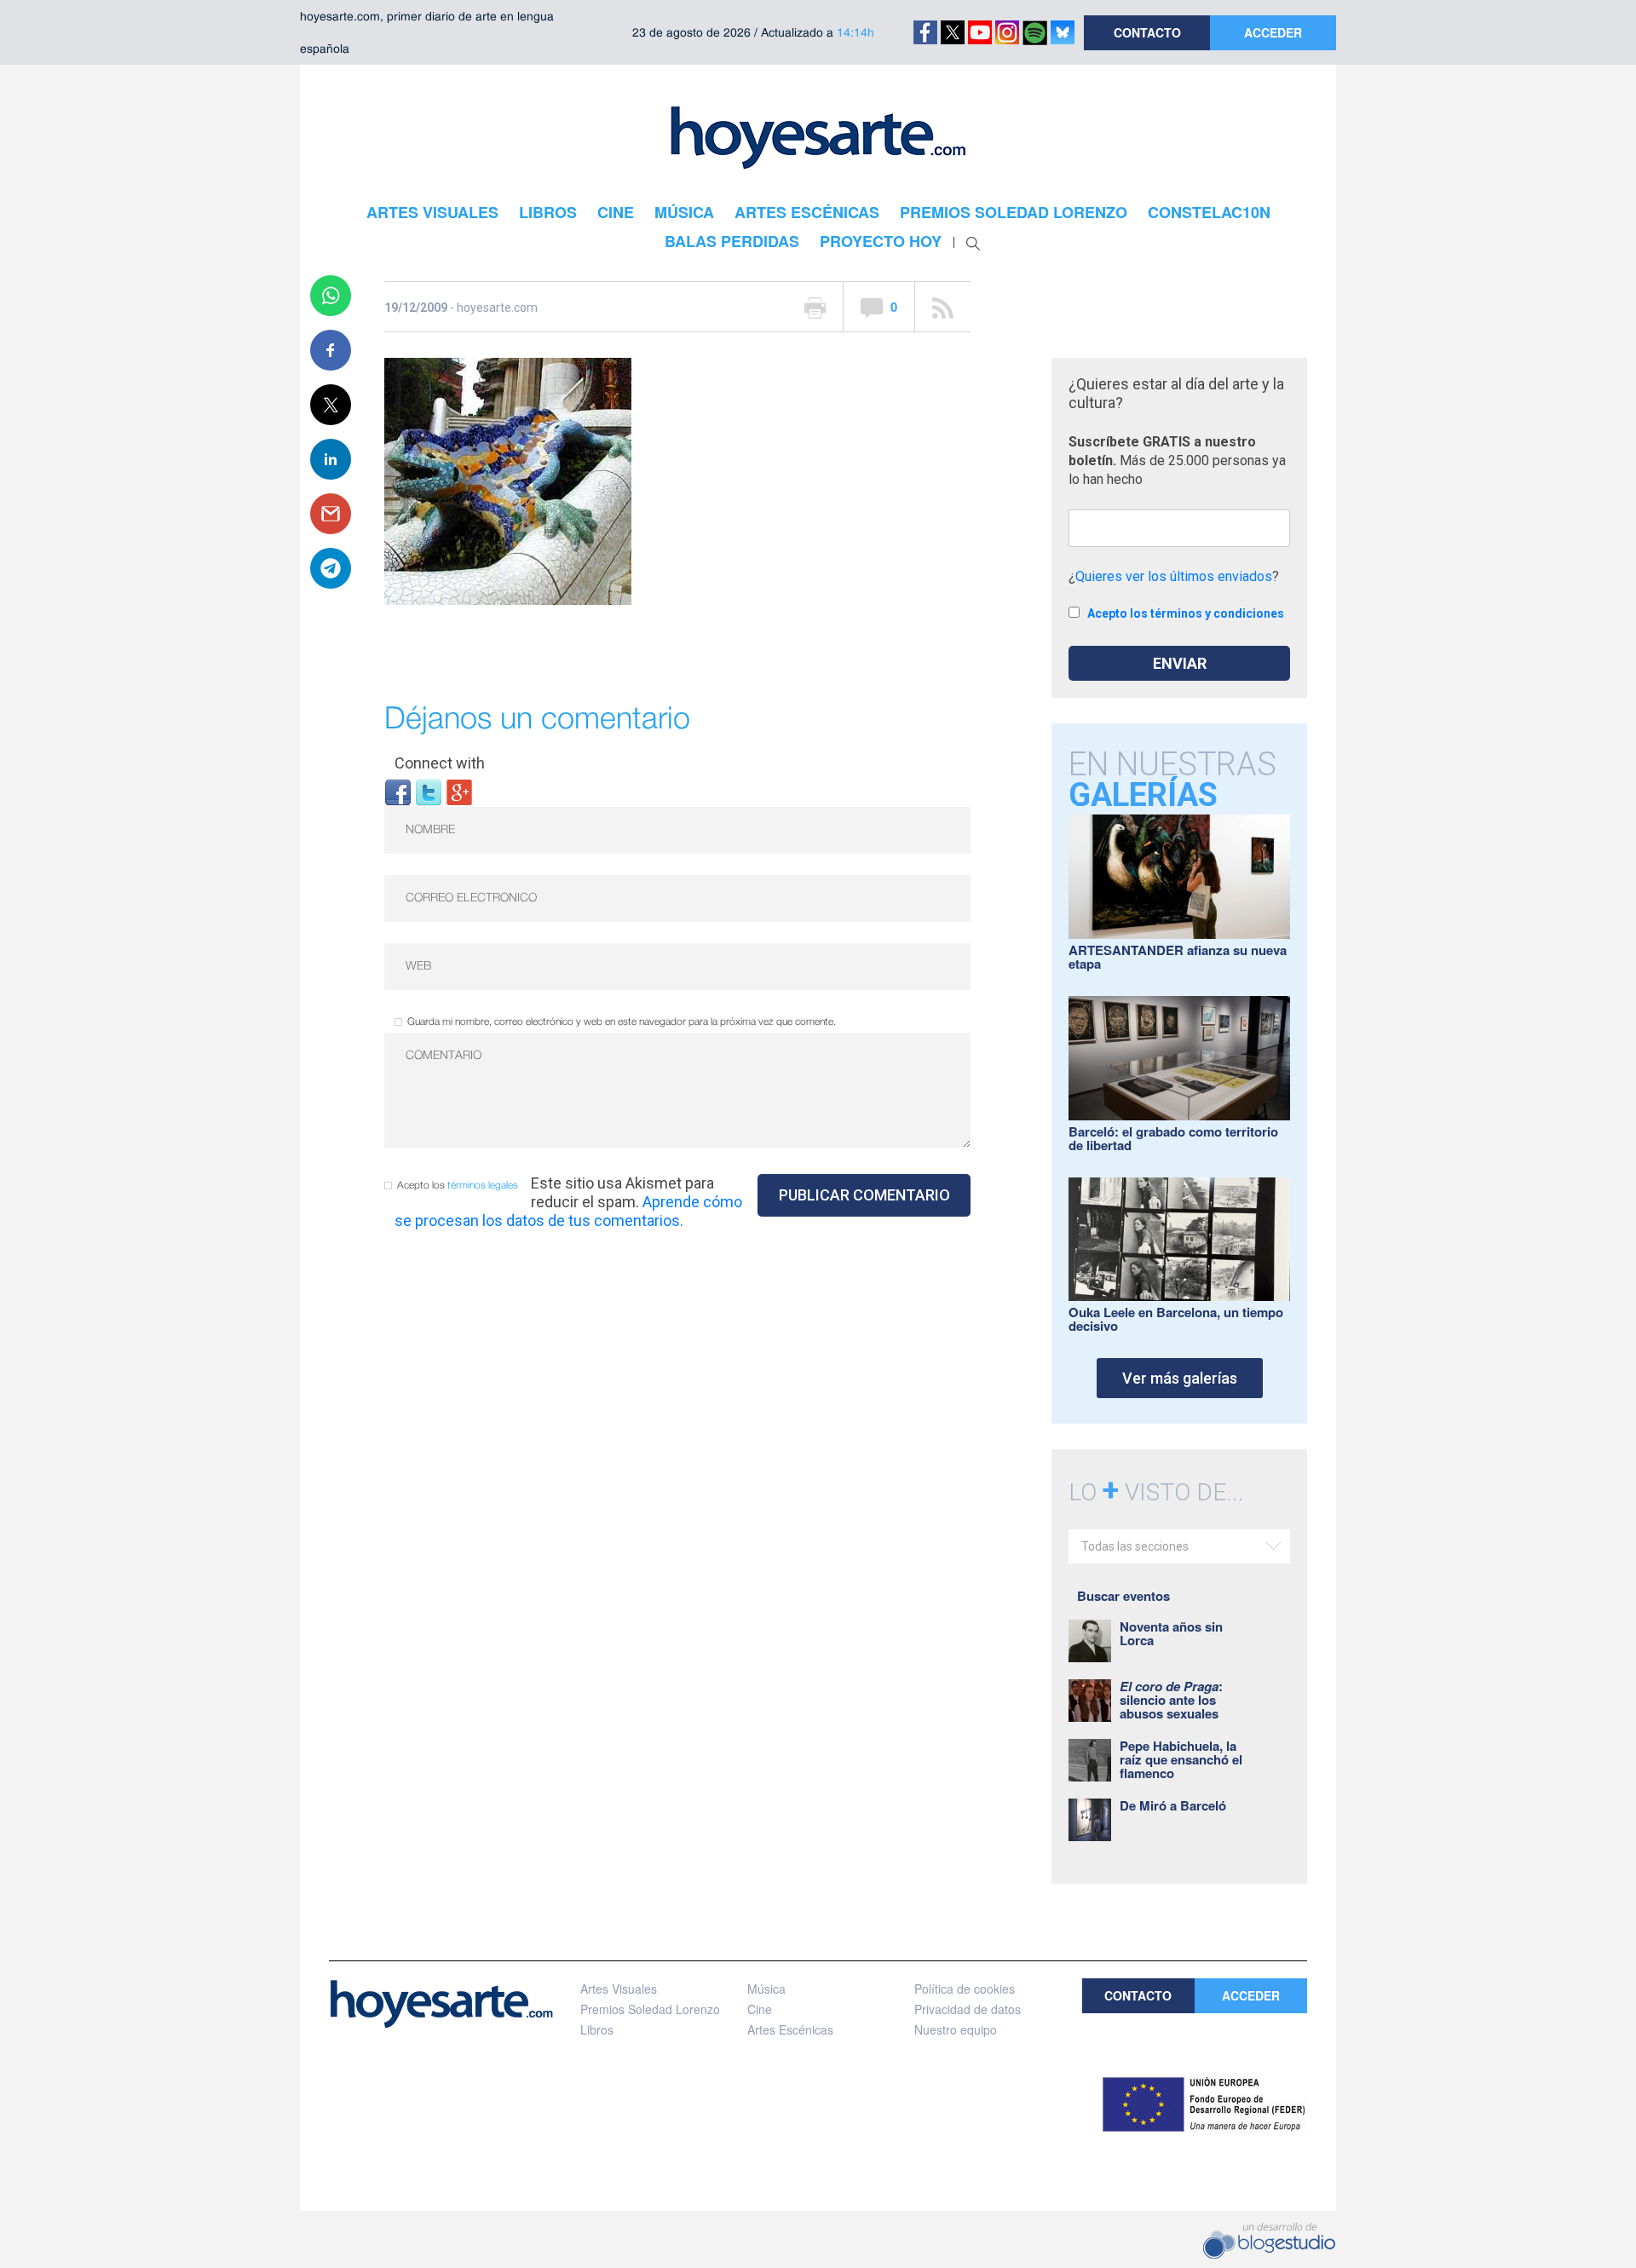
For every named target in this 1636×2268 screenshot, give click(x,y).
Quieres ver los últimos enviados (1174, 576)
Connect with (440, 763)
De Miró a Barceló (1173, 1805)
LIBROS (548, 212)
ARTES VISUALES (432, 212)
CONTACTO (1147, 32)
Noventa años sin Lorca (1171, 1633)
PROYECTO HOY (881, 241)
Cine (760, 2009)
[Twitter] (429, 791)
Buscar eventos (1123, 1596)
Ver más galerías (1180, 1378)
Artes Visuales (619, 1989)
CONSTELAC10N (1209, 212)
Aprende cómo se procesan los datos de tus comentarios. (568, 1211)
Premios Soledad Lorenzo (650, 2009)
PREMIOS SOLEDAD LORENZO (1014, 212)
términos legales (483, 1186)
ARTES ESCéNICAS (807, 212)
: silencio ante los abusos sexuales (1171, 1700)
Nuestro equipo (956, 2029)
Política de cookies (965, 1989)
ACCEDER (1273, 32)
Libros (597, 2029)
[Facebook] (398, 791)
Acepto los (458, 1186)
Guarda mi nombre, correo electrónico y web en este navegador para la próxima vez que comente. (622, 1022)
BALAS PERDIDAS (732, 241)
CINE (616, 212)
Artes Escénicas (790, 2029)
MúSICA (684, 212)
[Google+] (459, 791)
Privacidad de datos (968, 2009)
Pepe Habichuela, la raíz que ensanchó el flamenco (1181, 1759)
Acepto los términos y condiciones (1186, 613)
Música (766, 1989)
